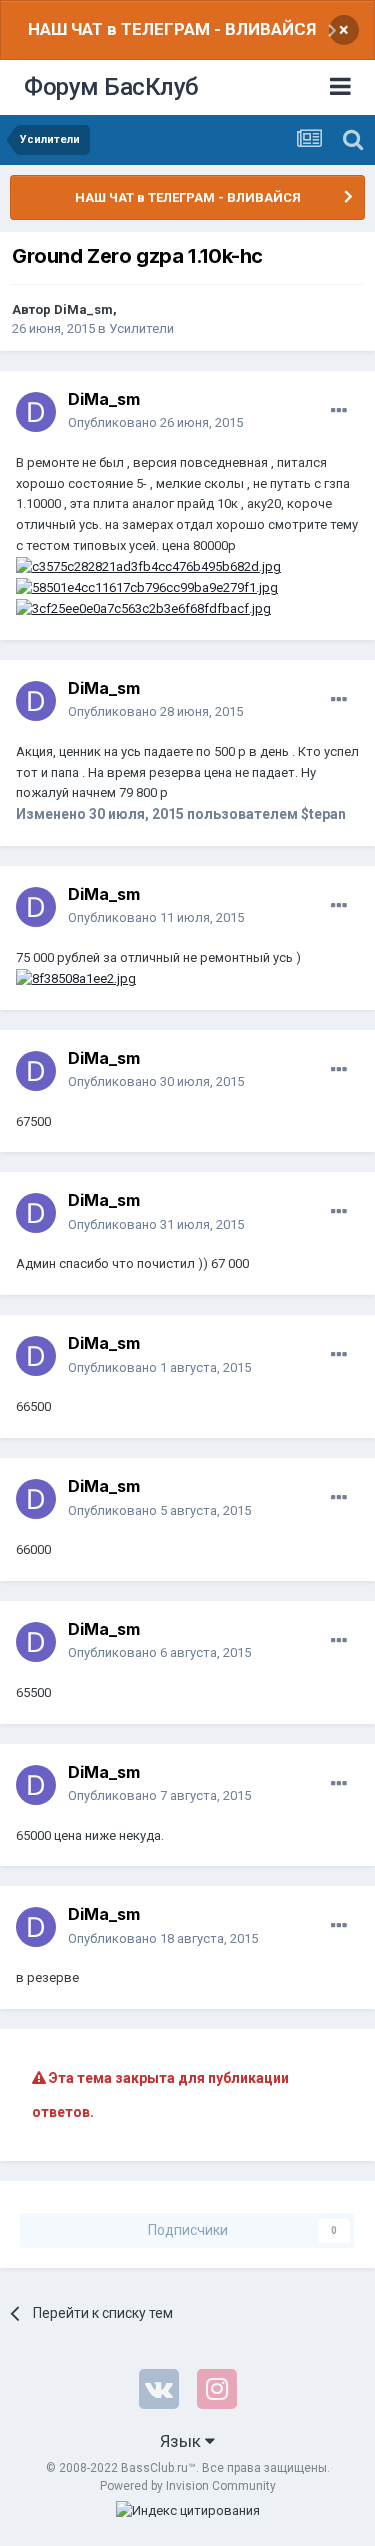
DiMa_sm (83, 309)
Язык (182, 2441)
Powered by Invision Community (188, 2486)
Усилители (141, 328)
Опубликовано (155, 422)
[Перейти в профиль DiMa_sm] (36, 412)
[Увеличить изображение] (148, 566)
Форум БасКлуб (111, 87)
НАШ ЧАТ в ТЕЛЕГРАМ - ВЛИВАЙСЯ (172, 29)
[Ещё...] (339, 411)
